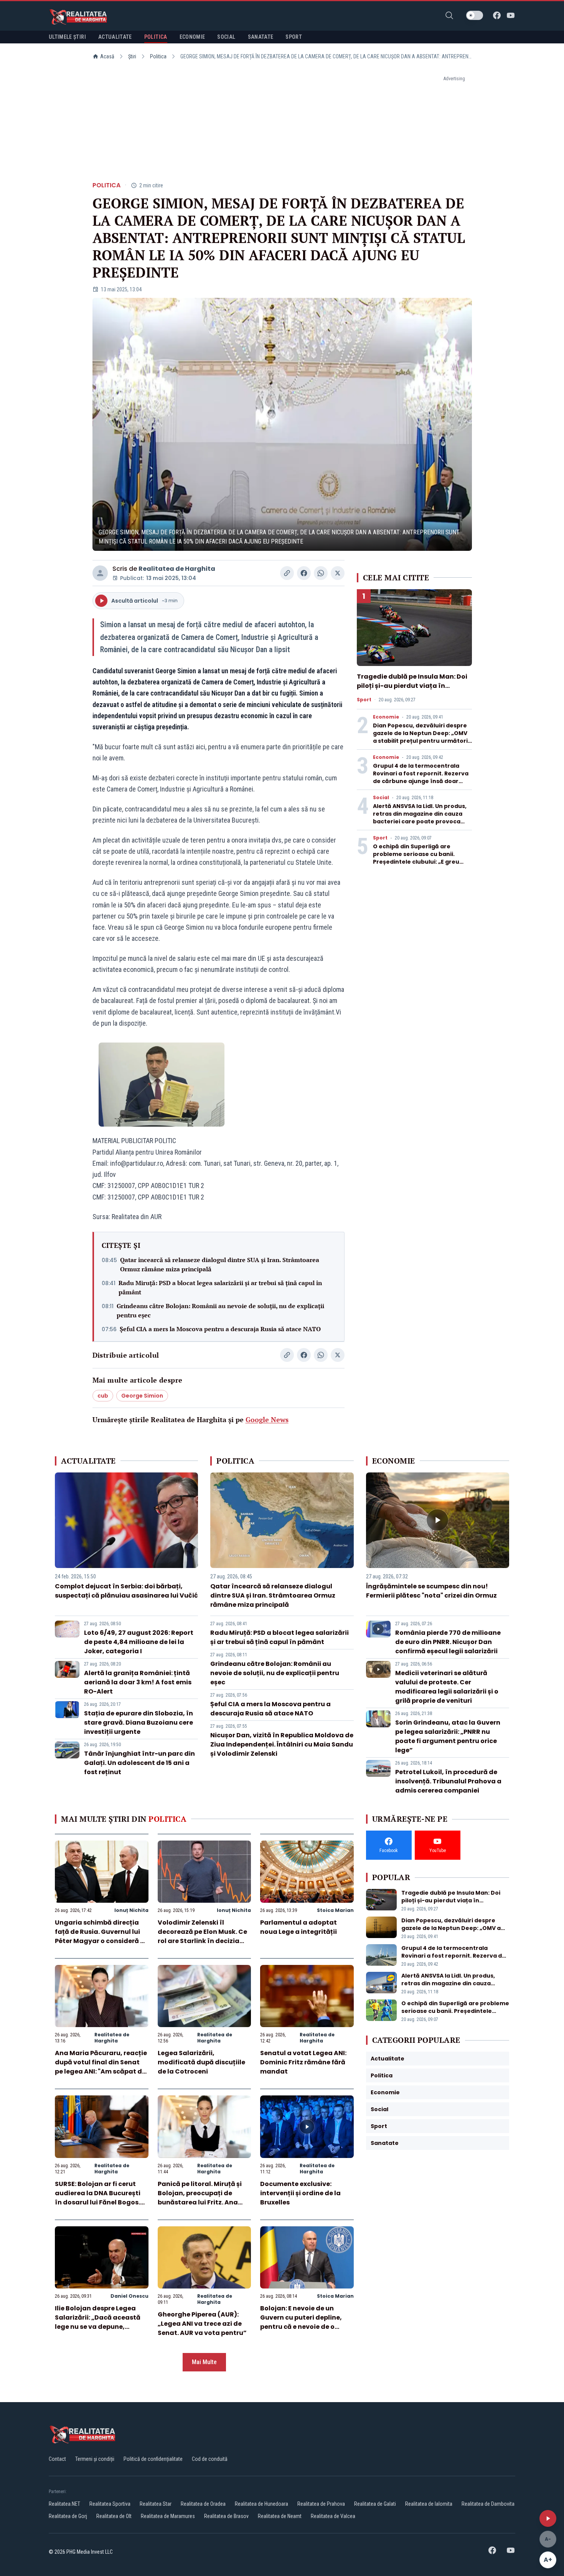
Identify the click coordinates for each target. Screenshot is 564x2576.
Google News (267, 1419)
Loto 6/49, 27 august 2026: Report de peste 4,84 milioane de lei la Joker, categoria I (139, 1642)
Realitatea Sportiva (110, 2504)
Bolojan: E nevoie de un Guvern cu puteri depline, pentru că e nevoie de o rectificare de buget (301, 2322)
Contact (57, 2459)
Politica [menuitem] (156, 37)
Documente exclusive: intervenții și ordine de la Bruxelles (300, 2193)
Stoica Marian (335, 1910)
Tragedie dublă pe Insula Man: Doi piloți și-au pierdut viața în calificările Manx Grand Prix (412, 686)
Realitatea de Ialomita (429, 2504)
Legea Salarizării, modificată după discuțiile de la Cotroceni (201, 2062)
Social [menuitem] (226, 37)
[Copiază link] (287, 573)
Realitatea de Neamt (280, 2516)
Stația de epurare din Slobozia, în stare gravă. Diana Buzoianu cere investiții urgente (139, 1723)
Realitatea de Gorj (68, 2516)
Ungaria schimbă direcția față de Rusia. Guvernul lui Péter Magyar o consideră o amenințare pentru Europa (100, 1936)
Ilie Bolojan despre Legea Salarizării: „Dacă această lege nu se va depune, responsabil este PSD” (98, 2322)
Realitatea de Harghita (177, 569)
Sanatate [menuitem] (261, 37)
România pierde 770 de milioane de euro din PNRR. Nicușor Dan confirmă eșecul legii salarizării (448, 1642)
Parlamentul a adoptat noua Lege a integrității (298, 1927)
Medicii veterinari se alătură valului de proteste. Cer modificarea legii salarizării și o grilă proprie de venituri (447, 1687)
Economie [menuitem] (192, 37)
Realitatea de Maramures (168, 2516)
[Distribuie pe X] (338, 573)
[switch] (475, 15)
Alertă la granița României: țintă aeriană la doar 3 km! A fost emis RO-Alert (138, 1682)
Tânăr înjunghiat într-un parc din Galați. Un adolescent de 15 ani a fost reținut (139, 1763)
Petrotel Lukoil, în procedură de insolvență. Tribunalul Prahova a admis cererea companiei (448, 1781)
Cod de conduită (210, 2459)
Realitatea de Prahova (321, 2504)
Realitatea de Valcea (333, 2516)
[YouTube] (511, 15)
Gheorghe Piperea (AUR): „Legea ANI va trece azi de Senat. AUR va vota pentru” (202, 2324)
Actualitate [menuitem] (115, 37)
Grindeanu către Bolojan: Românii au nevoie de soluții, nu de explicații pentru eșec (220, 1310)
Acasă (107, 56)
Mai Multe (204, 2362)
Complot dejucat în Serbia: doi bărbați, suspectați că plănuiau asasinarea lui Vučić (126, 1591)
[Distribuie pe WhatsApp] (321, 573)
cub (103, 1396)
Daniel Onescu (129, 2296)
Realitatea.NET (64, 2504)
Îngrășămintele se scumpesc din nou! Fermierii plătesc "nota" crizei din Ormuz (431, 1591)
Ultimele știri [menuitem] (67, 37)
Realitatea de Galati (375, 2504)
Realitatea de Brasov (226, 2516)
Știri (132, 56)
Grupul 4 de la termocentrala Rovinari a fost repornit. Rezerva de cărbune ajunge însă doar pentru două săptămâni (421, 777)
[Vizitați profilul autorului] (100, 573)
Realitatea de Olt (114, 2516)
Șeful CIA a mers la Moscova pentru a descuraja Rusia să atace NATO (220, 1329)
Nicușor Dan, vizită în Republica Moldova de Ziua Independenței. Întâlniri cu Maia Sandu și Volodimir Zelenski (282, 1744)
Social (381, 798)
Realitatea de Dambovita (488, 2504)
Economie (386, 717)
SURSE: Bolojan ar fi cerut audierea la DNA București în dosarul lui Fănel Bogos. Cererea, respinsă (98, 2198)
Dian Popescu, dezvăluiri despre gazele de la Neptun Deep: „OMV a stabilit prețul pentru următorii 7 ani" (421, 737)
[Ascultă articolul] (548, 2518)
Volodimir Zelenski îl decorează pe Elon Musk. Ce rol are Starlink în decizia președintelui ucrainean (202, 1936)
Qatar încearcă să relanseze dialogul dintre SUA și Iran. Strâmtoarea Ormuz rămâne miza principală (220, 1264)
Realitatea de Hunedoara (261, 2504)
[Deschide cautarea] (449, 15)
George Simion (142, 1396)
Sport (364, 700)
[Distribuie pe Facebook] (304, 573)
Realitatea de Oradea (203, 2504)
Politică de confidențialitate (153, 2459)
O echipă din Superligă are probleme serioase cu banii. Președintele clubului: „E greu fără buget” (416, 858)
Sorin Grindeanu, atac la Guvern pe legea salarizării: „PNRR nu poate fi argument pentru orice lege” (448, 1736)
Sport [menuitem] (294, 37)
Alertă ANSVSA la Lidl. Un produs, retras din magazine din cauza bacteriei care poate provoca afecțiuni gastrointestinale (420, 818)
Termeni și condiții (95, 2459)
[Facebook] (497, 15)
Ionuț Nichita (131, 1910)
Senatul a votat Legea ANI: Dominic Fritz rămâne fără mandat (303, 2062)
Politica (158, 56)
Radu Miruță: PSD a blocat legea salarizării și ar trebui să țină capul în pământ (220, 1287)
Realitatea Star (156, 2504)
